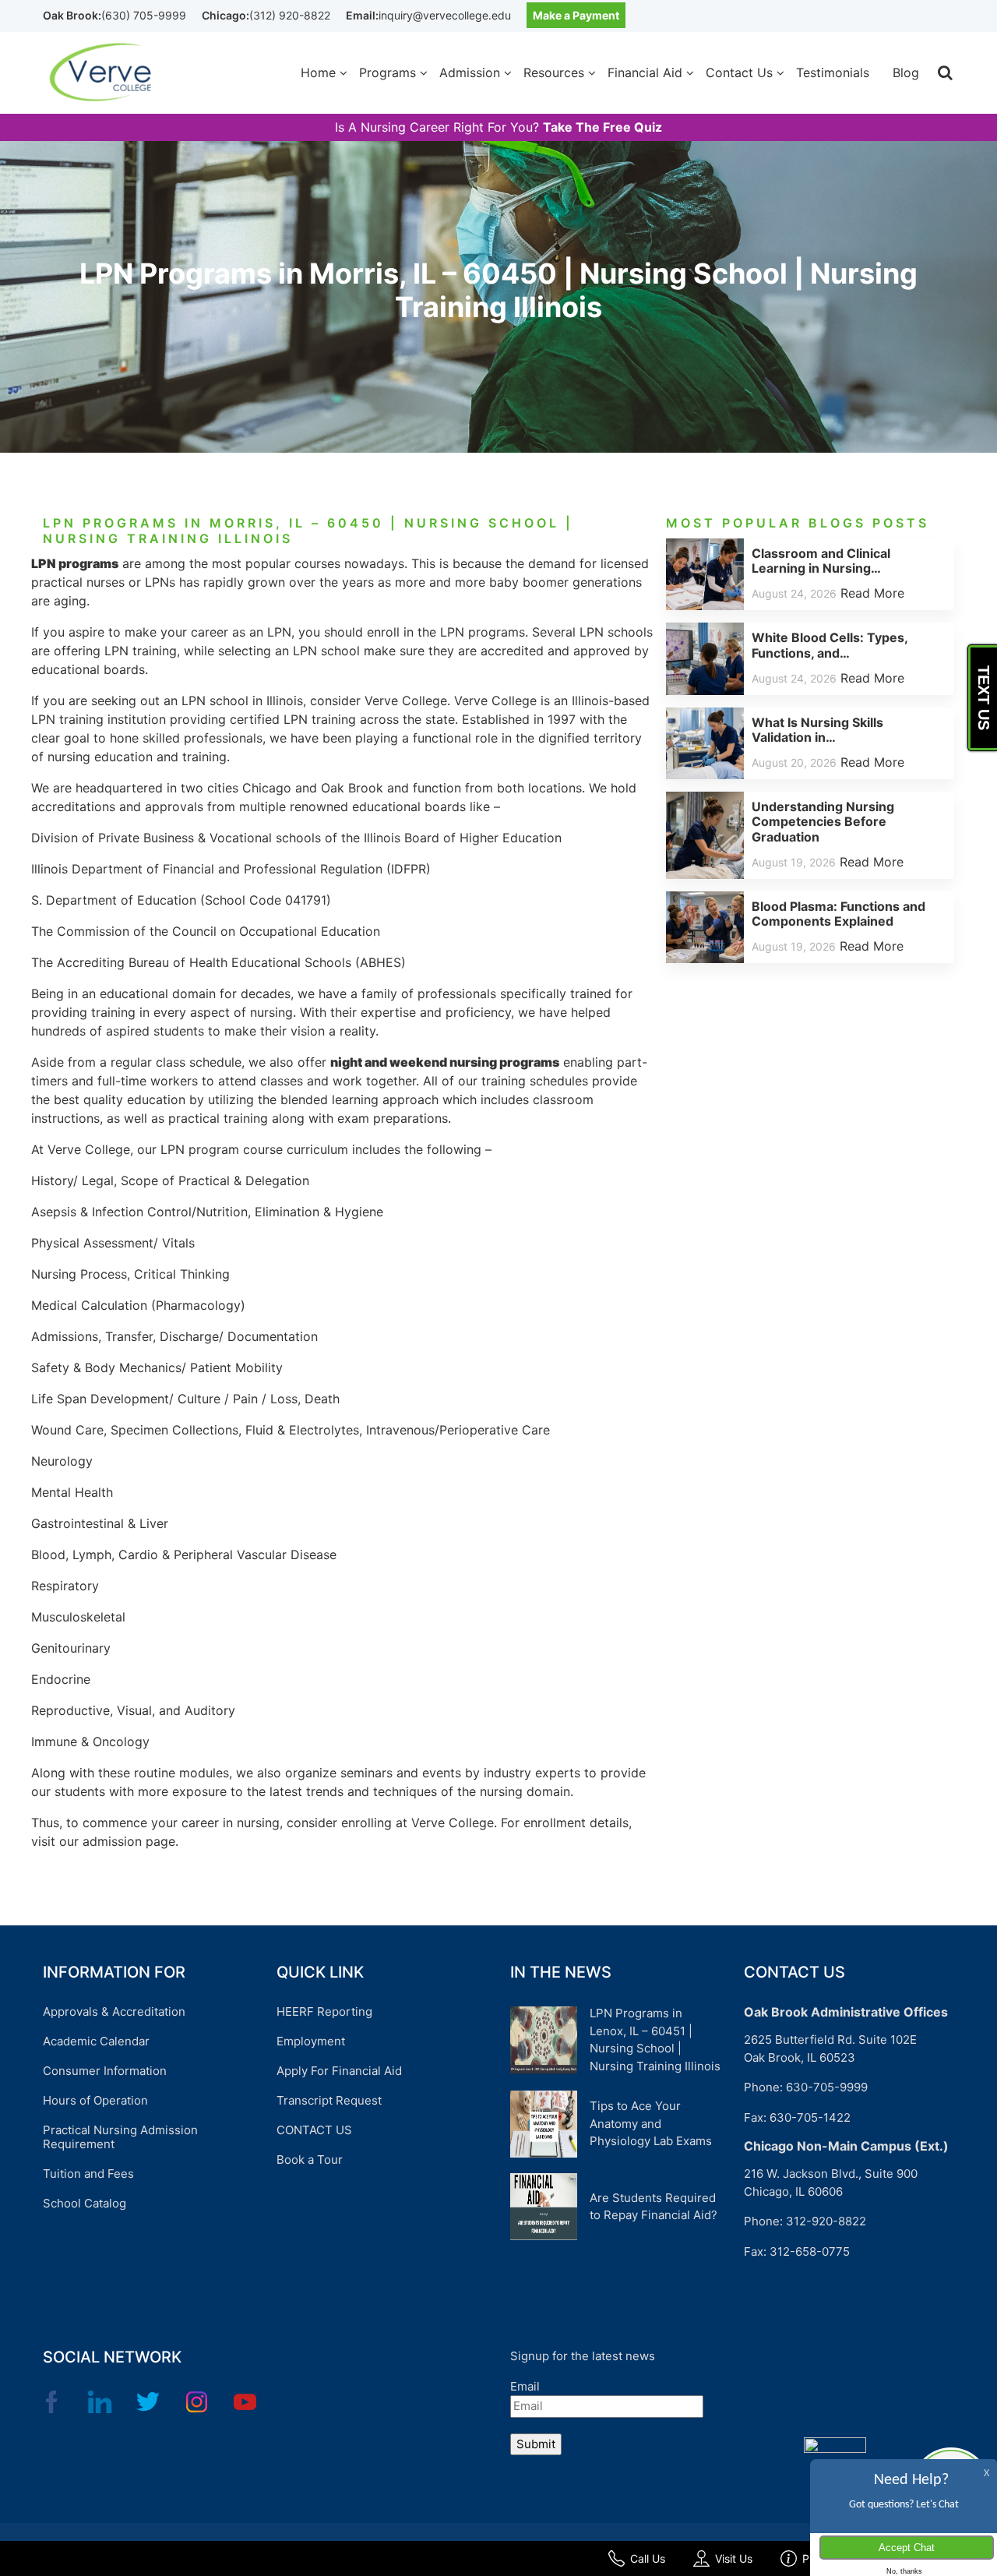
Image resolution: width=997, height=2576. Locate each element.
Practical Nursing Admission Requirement (120, 2137)
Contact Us (739, 72)
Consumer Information (105, 2071)
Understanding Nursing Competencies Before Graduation (823, 821)
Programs (388, 72)
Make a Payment (576, 15)
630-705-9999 (827, 2087)
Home (318, 72)
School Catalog (85, 2203)
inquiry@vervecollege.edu (445, 15)
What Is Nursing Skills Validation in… (817, 730)
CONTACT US (314, 2130)
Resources (554, 72)
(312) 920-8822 (290, 15)
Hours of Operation (95, 2100)
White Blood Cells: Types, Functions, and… (830, 645)
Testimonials (833, 72)
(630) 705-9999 (144, 15)
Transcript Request (329, 2100)
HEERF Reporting (324, 2011)
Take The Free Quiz (602, 127)
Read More (872, 593)
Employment (311, 2041)
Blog (906, 72)
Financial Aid (645, 72)
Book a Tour (310, 2160)
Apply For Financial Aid (339, 2071)
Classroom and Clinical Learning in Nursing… (821, 561)
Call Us (648, 2558)
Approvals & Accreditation (114, 2011)
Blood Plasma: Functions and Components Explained (838, 914)
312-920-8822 (826, 2221)
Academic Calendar (96, 2041)
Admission (470, 72)
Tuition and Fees (88, 2174)
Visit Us (734, 2558)
